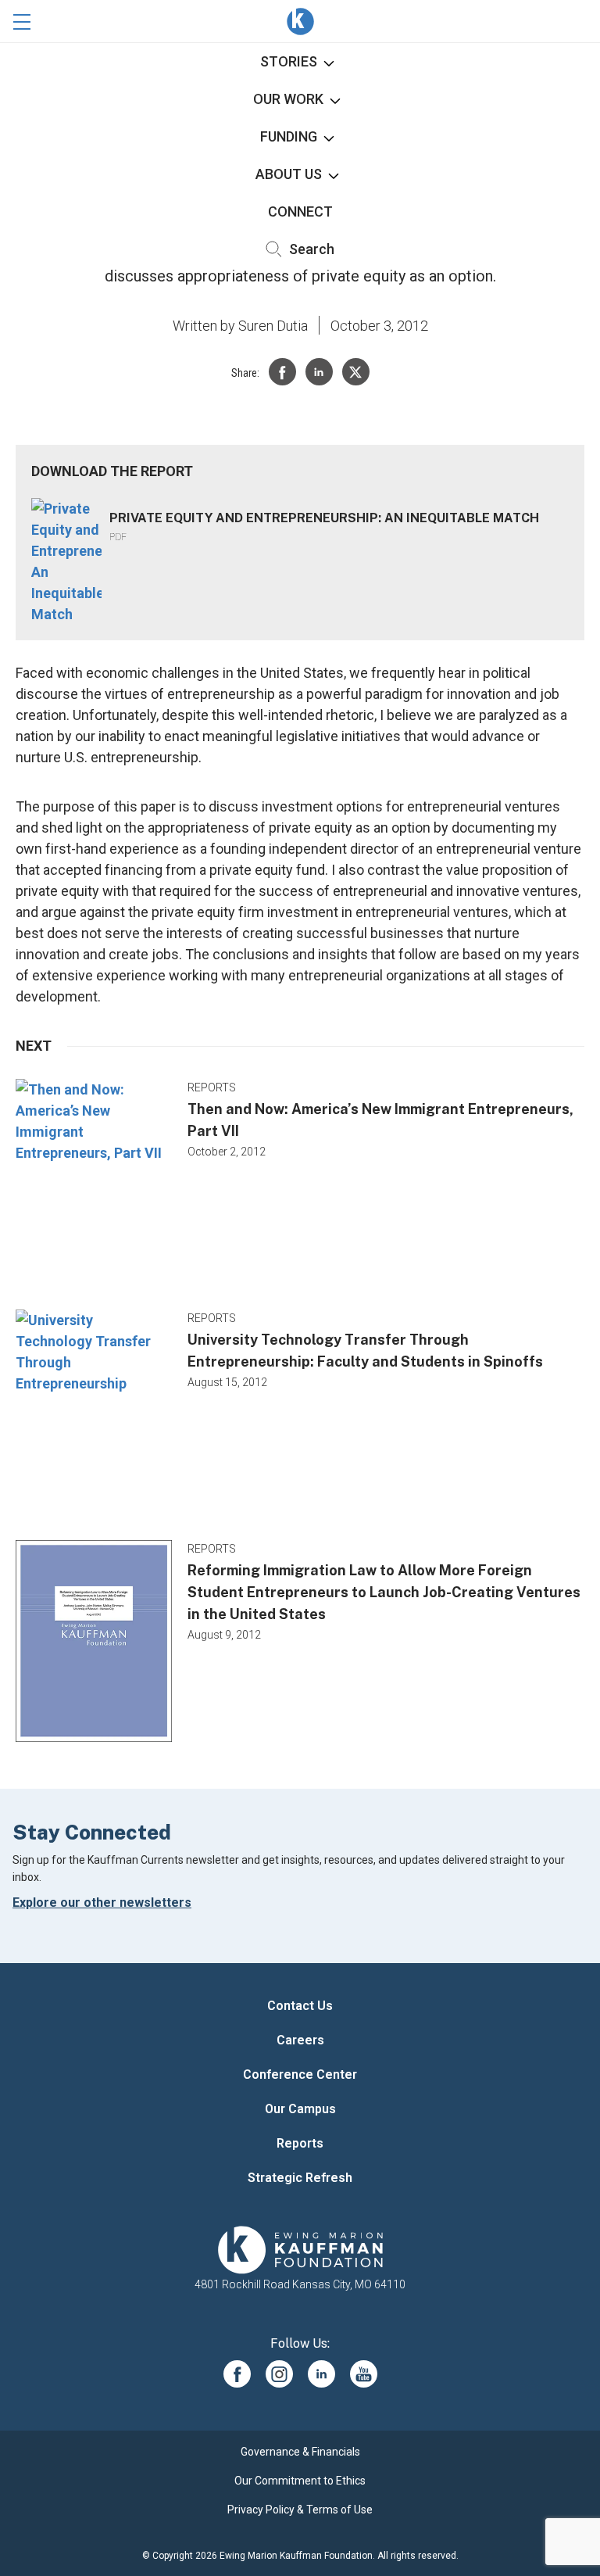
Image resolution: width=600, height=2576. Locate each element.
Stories (289, 61)
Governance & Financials (300, 2452)
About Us (289, 174)
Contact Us (300, 2006)
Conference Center (300, 2074)
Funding (289, 136)
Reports (300, 2143)
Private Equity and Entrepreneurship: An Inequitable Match (324, 518)
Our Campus (300, 2109)
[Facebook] (282, 372)
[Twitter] (356, 372)
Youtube (364, 2374)
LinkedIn (321, 2374)
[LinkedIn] (319, 372)
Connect (300, 211)
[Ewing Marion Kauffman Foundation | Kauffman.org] (300, 2250)
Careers (300, 2040)
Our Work (288, 99)
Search (310, 249)
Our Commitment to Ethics (300, 2481)
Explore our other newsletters (102, 1902)
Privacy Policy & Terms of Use (300, 2510)
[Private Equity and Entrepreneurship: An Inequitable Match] (66, 561)
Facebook (237, 2374)
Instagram (279, 2374)
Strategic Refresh (300, 2178)
